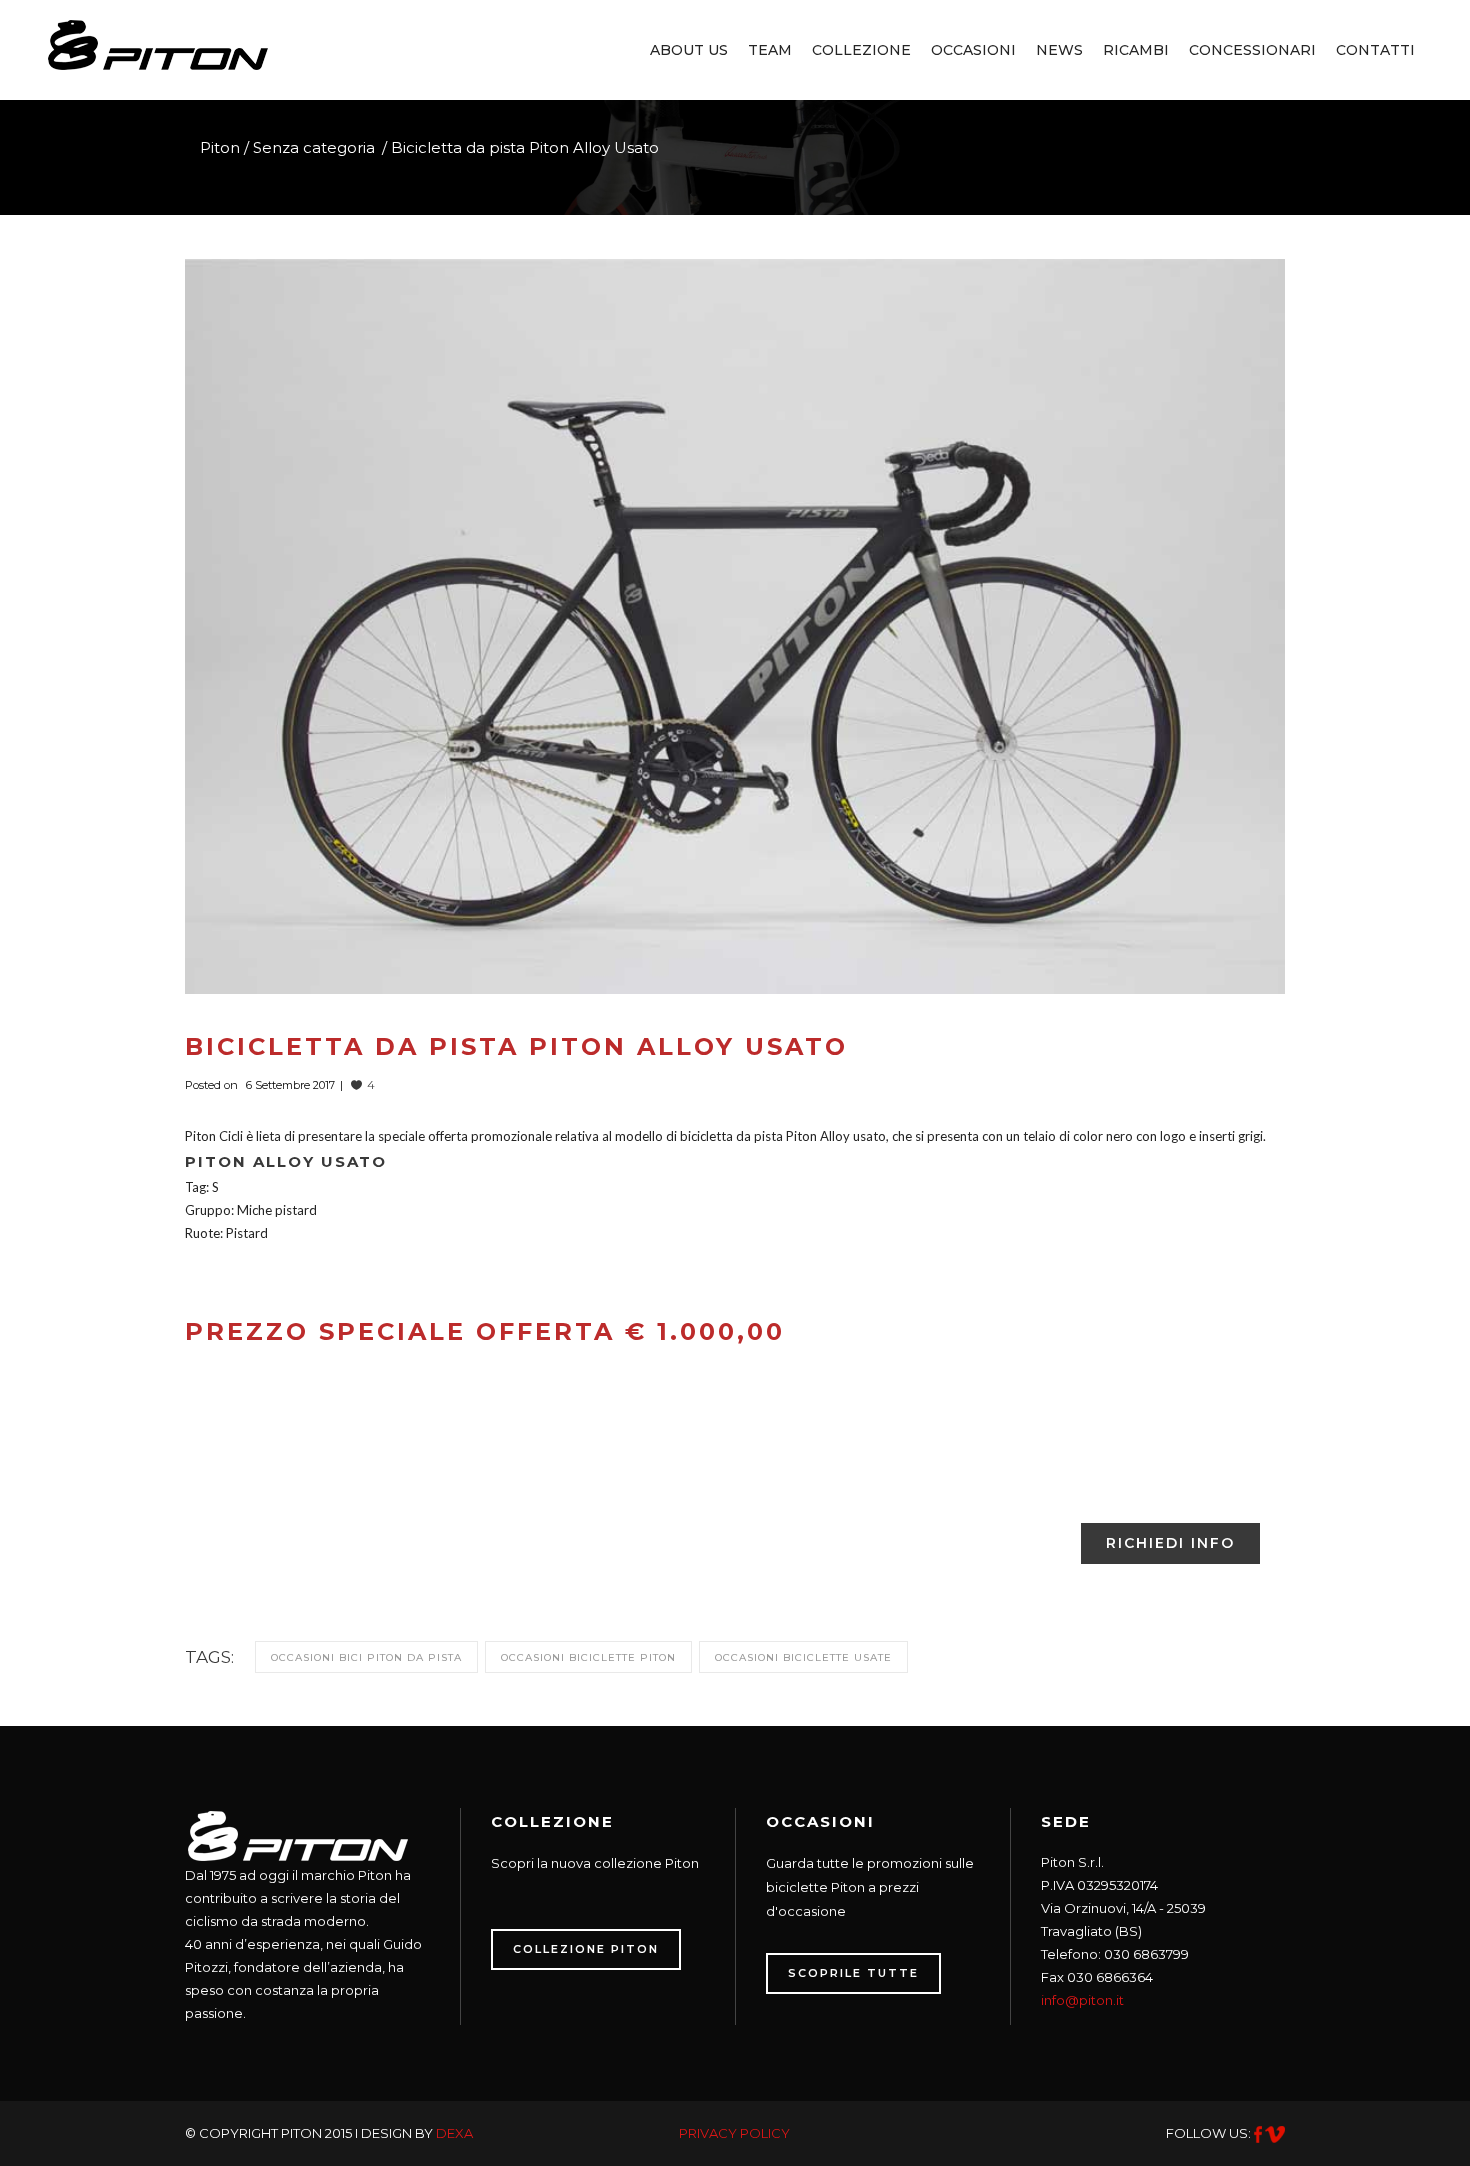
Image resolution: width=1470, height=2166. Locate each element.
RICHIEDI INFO (1170, 1543)
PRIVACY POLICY (734, 2133)
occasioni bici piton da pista (366, 1657)
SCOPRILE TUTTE (853, 1973)
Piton (220, 147)
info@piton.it (1082, 2000)
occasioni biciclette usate (803, 1657)
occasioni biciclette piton (588, 1657)
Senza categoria (314, 147)
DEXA (454, 2133)
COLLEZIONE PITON (586, 1949)
